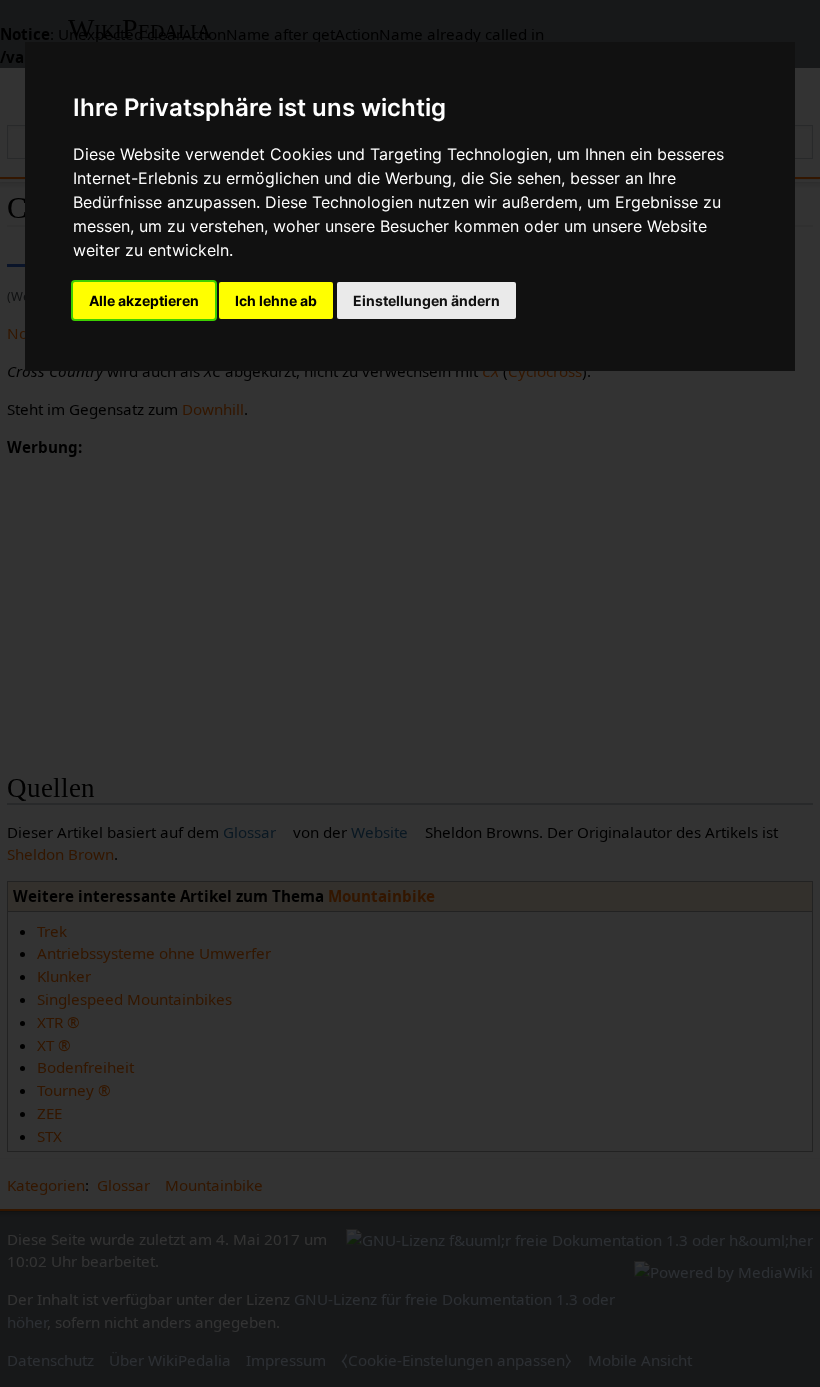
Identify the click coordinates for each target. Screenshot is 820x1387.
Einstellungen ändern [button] (426, 300)
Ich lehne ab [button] (276, 300)
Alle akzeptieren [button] (144, 300)
